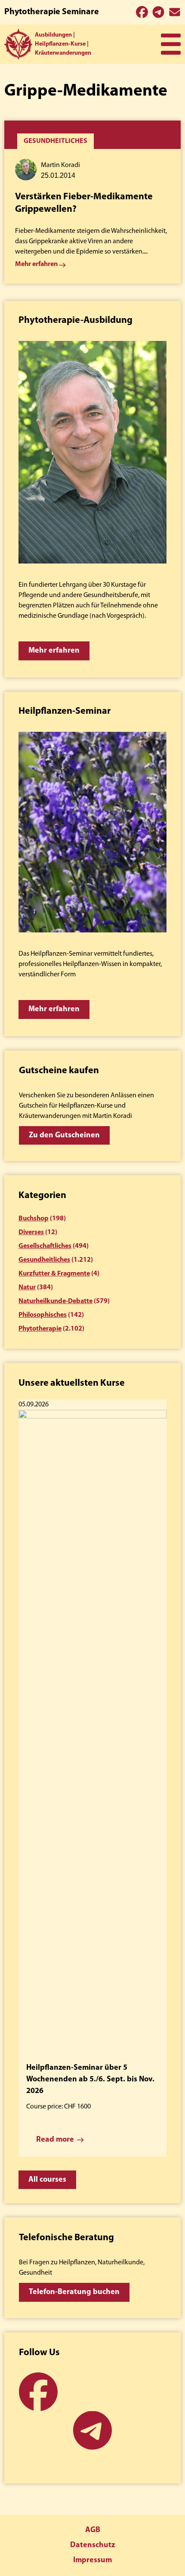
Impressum (92, 2561)
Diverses (31, 1232)
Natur (27, 1288)
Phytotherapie (40, 1329)
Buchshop (34, 1219)
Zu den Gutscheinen (64, 1136)
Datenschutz (92, 2545)
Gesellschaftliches (45, 1246)
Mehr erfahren (54, 651)
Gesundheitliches (44, 1260)
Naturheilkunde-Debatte (55, 1301)
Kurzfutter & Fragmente (54, 1274)
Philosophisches (43, 1315)
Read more (55, 2140)
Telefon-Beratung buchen (74, 2292)
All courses (47, 2180)
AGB (93, 2530)
